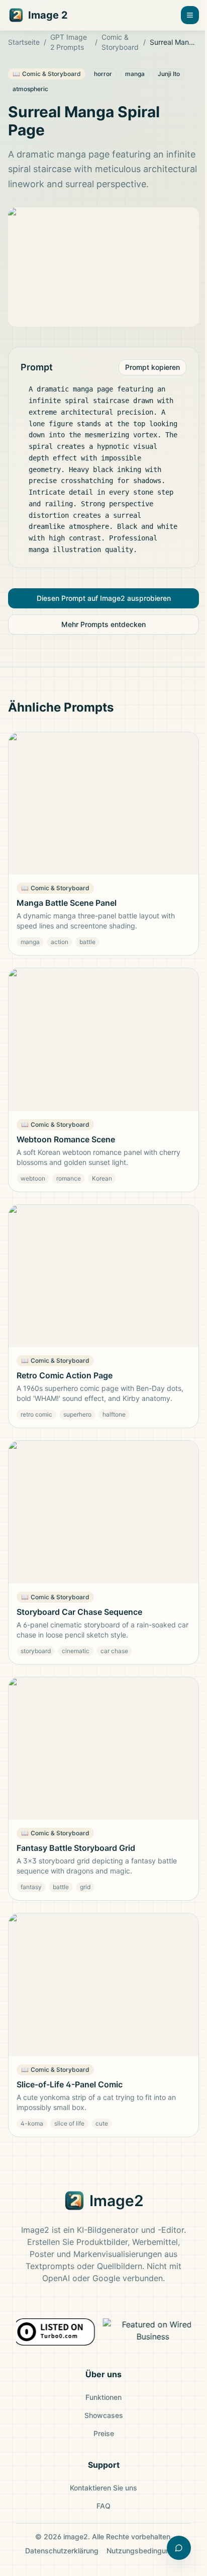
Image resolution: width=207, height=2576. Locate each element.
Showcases (104, 2415)
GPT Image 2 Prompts (69, 42)
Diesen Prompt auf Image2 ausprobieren (104, 598)
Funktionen (103, 2397)
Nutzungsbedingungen (144, 2551)
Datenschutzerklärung (62, 2551)
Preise (104, 2433)
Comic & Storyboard (120, 42)
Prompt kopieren (152, 367)
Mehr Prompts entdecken (103, 624)
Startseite (24, 42)
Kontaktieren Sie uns (103, 2488)
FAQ (103, 2506)
